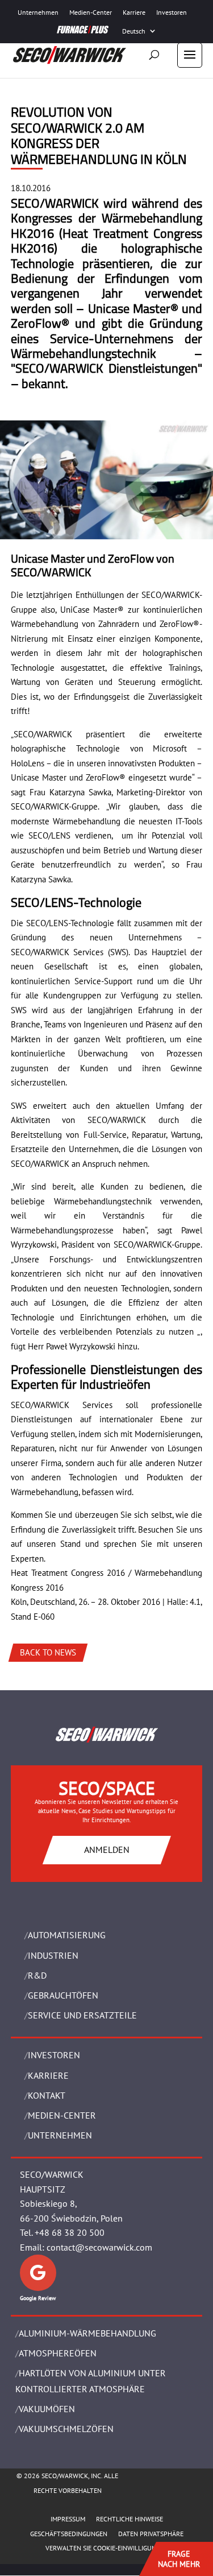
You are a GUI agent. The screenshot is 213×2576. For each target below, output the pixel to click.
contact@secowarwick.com (99, 2247)
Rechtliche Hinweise (130, 2519)
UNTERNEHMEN (60, 2135)
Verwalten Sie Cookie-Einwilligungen (107, 2548)
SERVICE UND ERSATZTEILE (82, 2015)
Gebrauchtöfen (63, 1995)
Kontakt (47, 2095)
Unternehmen (38, 12)
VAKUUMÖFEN (47, 2409)
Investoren (172, 12)
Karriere (134, 12)
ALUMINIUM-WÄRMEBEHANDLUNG (87, 2333)
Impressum (68, 2519)
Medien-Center (91, 12)
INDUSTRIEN (53, 1955)
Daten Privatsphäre (151, 2534)
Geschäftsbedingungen (69, 2534)
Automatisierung (67, 1935)
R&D (37, 1975)
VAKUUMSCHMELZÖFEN (66, 2429)
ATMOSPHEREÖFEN (58, 2353)
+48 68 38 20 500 (70, 2232)
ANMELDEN (107, 1850)
